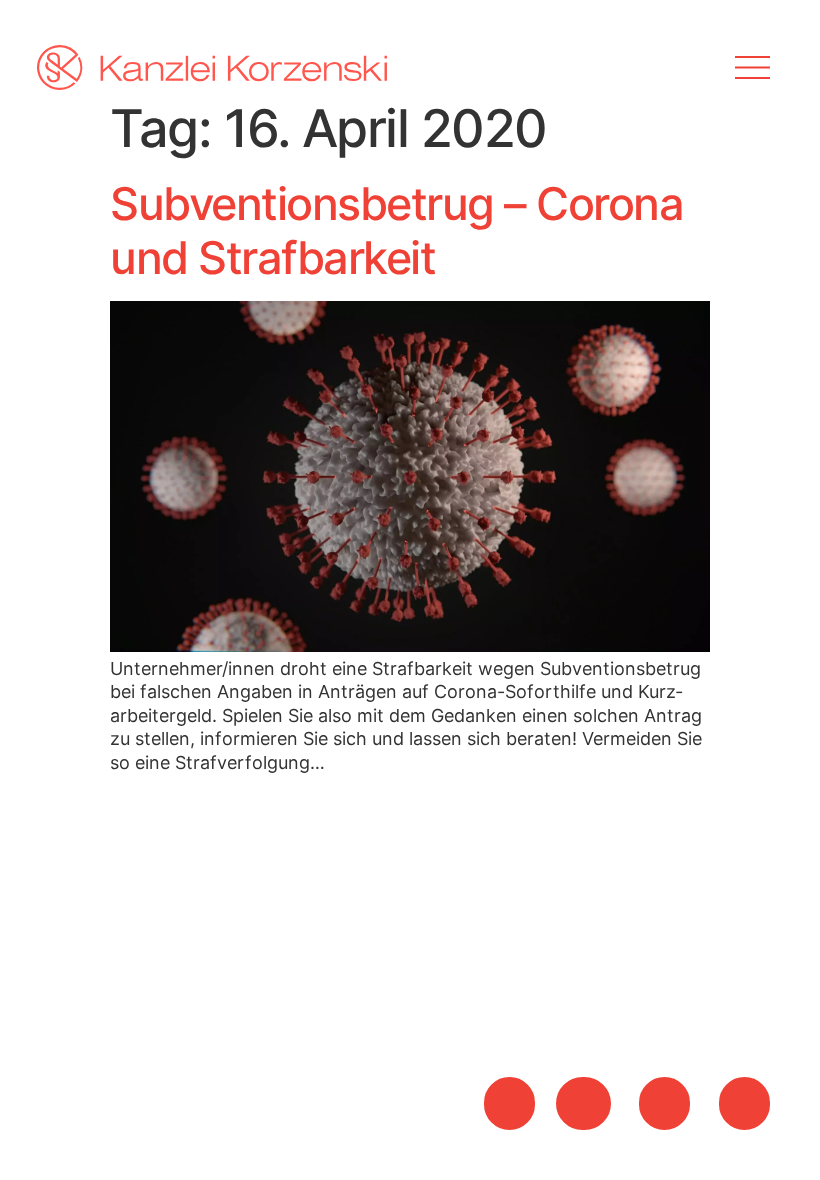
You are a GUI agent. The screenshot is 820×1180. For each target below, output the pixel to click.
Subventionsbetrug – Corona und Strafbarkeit (396, 230)
